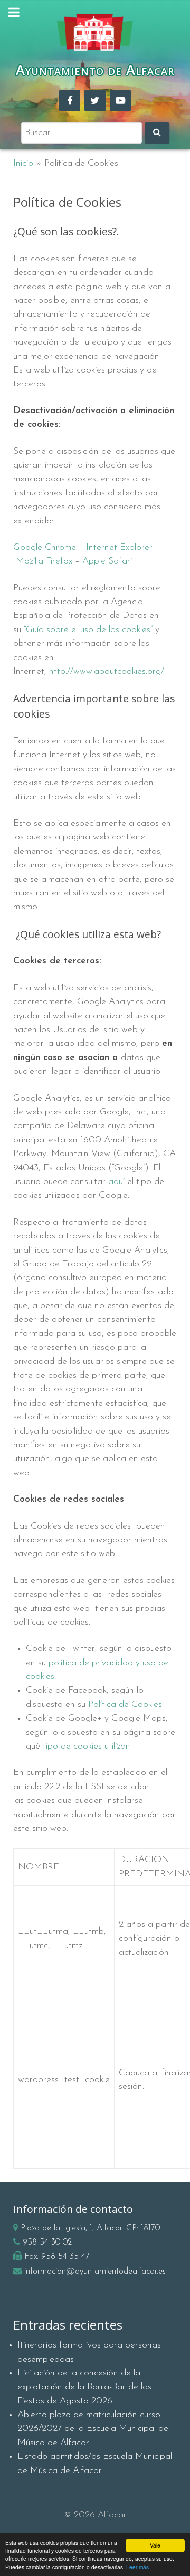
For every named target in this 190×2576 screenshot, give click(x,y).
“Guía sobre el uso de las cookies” (88, 630)
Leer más (137, 2567)
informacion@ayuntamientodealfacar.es (95, 2272)
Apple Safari (107, 561)
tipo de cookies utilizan (87, 1746)
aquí (116, 1182)
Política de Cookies (125, 1705)
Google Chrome (45, 547)
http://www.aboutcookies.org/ (107, 671)
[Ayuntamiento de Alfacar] (95, 32)
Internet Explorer (119, 547)
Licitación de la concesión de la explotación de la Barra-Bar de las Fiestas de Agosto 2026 (84, 2387)
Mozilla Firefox (44, 561)
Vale (155, 2545)
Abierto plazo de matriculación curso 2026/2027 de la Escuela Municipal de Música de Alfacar (93, 2429)
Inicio (23, 163)
